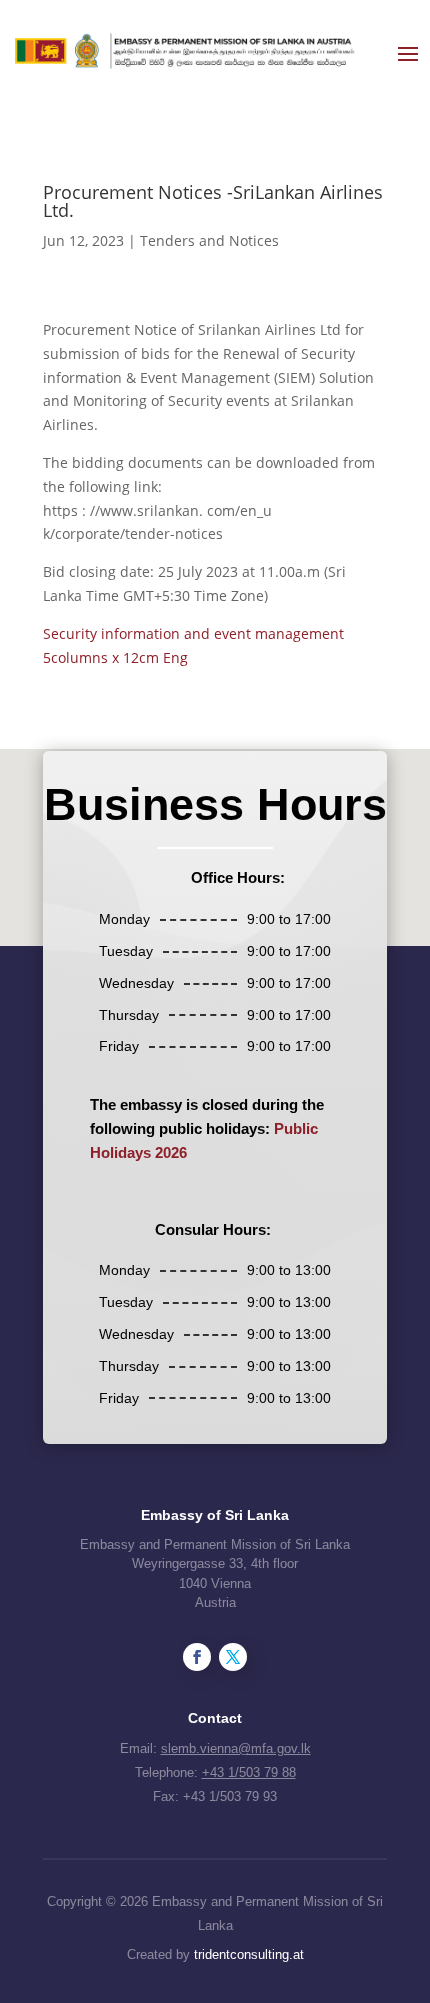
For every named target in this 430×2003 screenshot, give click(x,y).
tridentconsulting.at (249, 1954)
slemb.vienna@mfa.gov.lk (236, 1748)
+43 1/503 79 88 (249, 1772)
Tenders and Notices (209, 240)
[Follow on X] (233, 1657)
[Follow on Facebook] (197, 1657)
